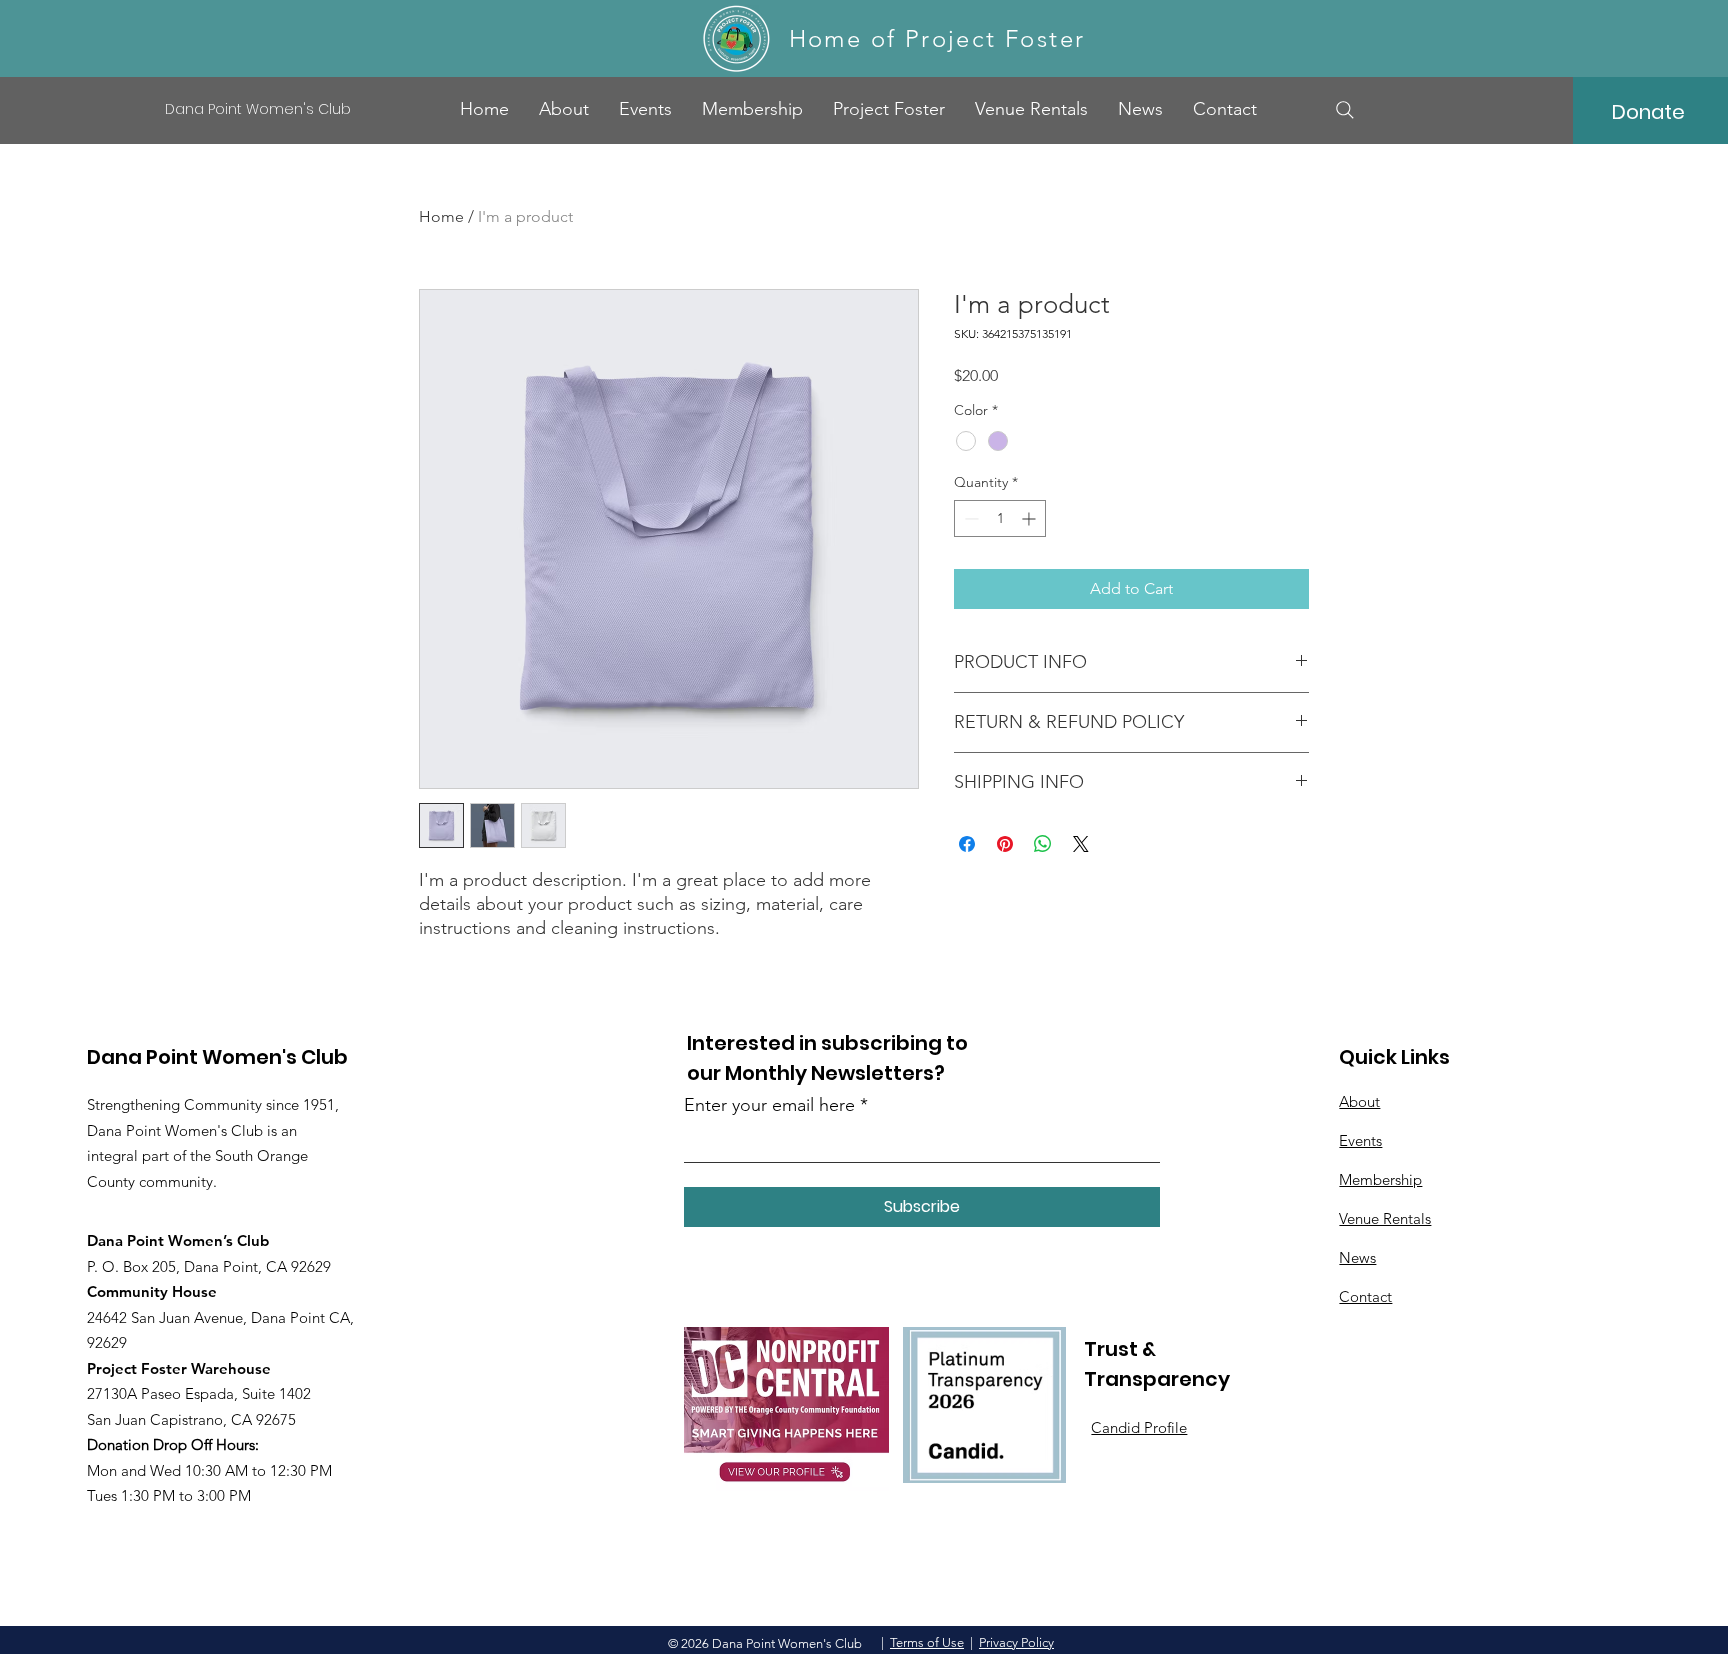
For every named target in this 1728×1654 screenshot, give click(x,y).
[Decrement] (969, 518)
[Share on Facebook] (967, 844)
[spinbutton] (1000, 518)
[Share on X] (1081, 844)
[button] (889, 109)
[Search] (1345, 110)
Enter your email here (769, 1105)
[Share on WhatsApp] (1043, 844)
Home (441, 216)
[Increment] (1030, 518)
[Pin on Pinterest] (1005, 844)
